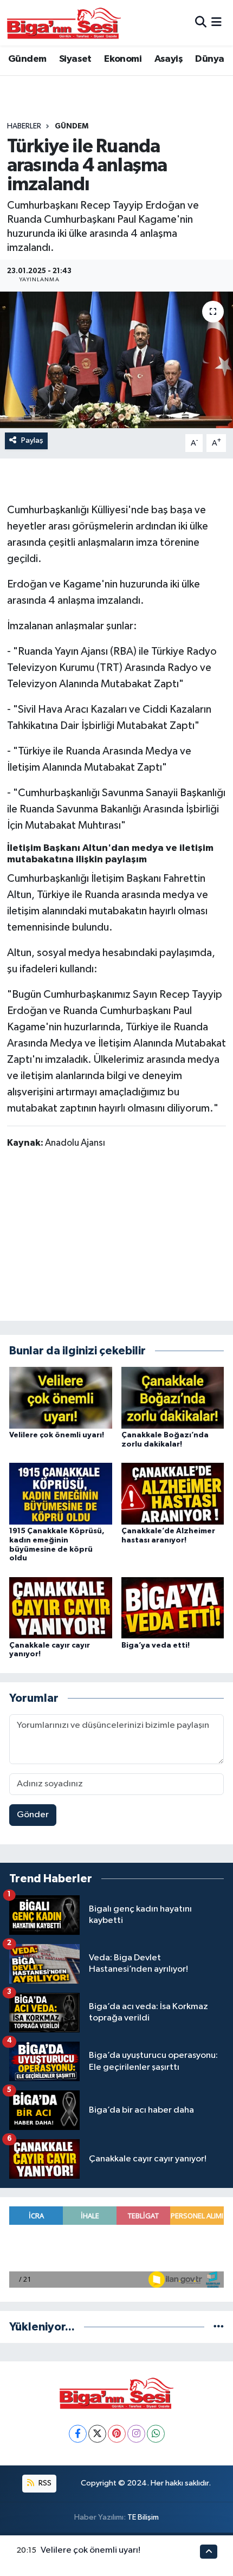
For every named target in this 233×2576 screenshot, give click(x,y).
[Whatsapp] (156, 2434)
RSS (44, 2483)
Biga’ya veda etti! (156, 1645)
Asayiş (169, 59)
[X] (97, 2434)
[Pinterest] (117, 2434)
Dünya (209, 59)
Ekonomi (123, 59)
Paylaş (32, 440)
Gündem (27, 59)
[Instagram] (136, 2434)
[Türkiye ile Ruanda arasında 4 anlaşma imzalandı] (116, 360)
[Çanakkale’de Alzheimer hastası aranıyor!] (173, 1493)
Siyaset (75, 59)
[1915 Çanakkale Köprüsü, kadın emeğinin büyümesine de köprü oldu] (61, 1493)
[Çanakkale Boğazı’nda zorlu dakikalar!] (173, 1397)
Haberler (24, 126)
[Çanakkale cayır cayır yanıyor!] (61, 1608)
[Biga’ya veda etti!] (173, 1608)
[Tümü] (219, 2327)
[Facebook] (78, 2434)
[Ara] (201, 22)
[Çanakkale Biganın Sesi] (64, 23)
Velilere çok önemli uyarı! (57, 1435)
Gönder (33, 1815)
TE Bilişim (143, 2517)
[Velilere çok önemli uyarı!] (61, 1397)
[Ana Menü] (216, 22)
